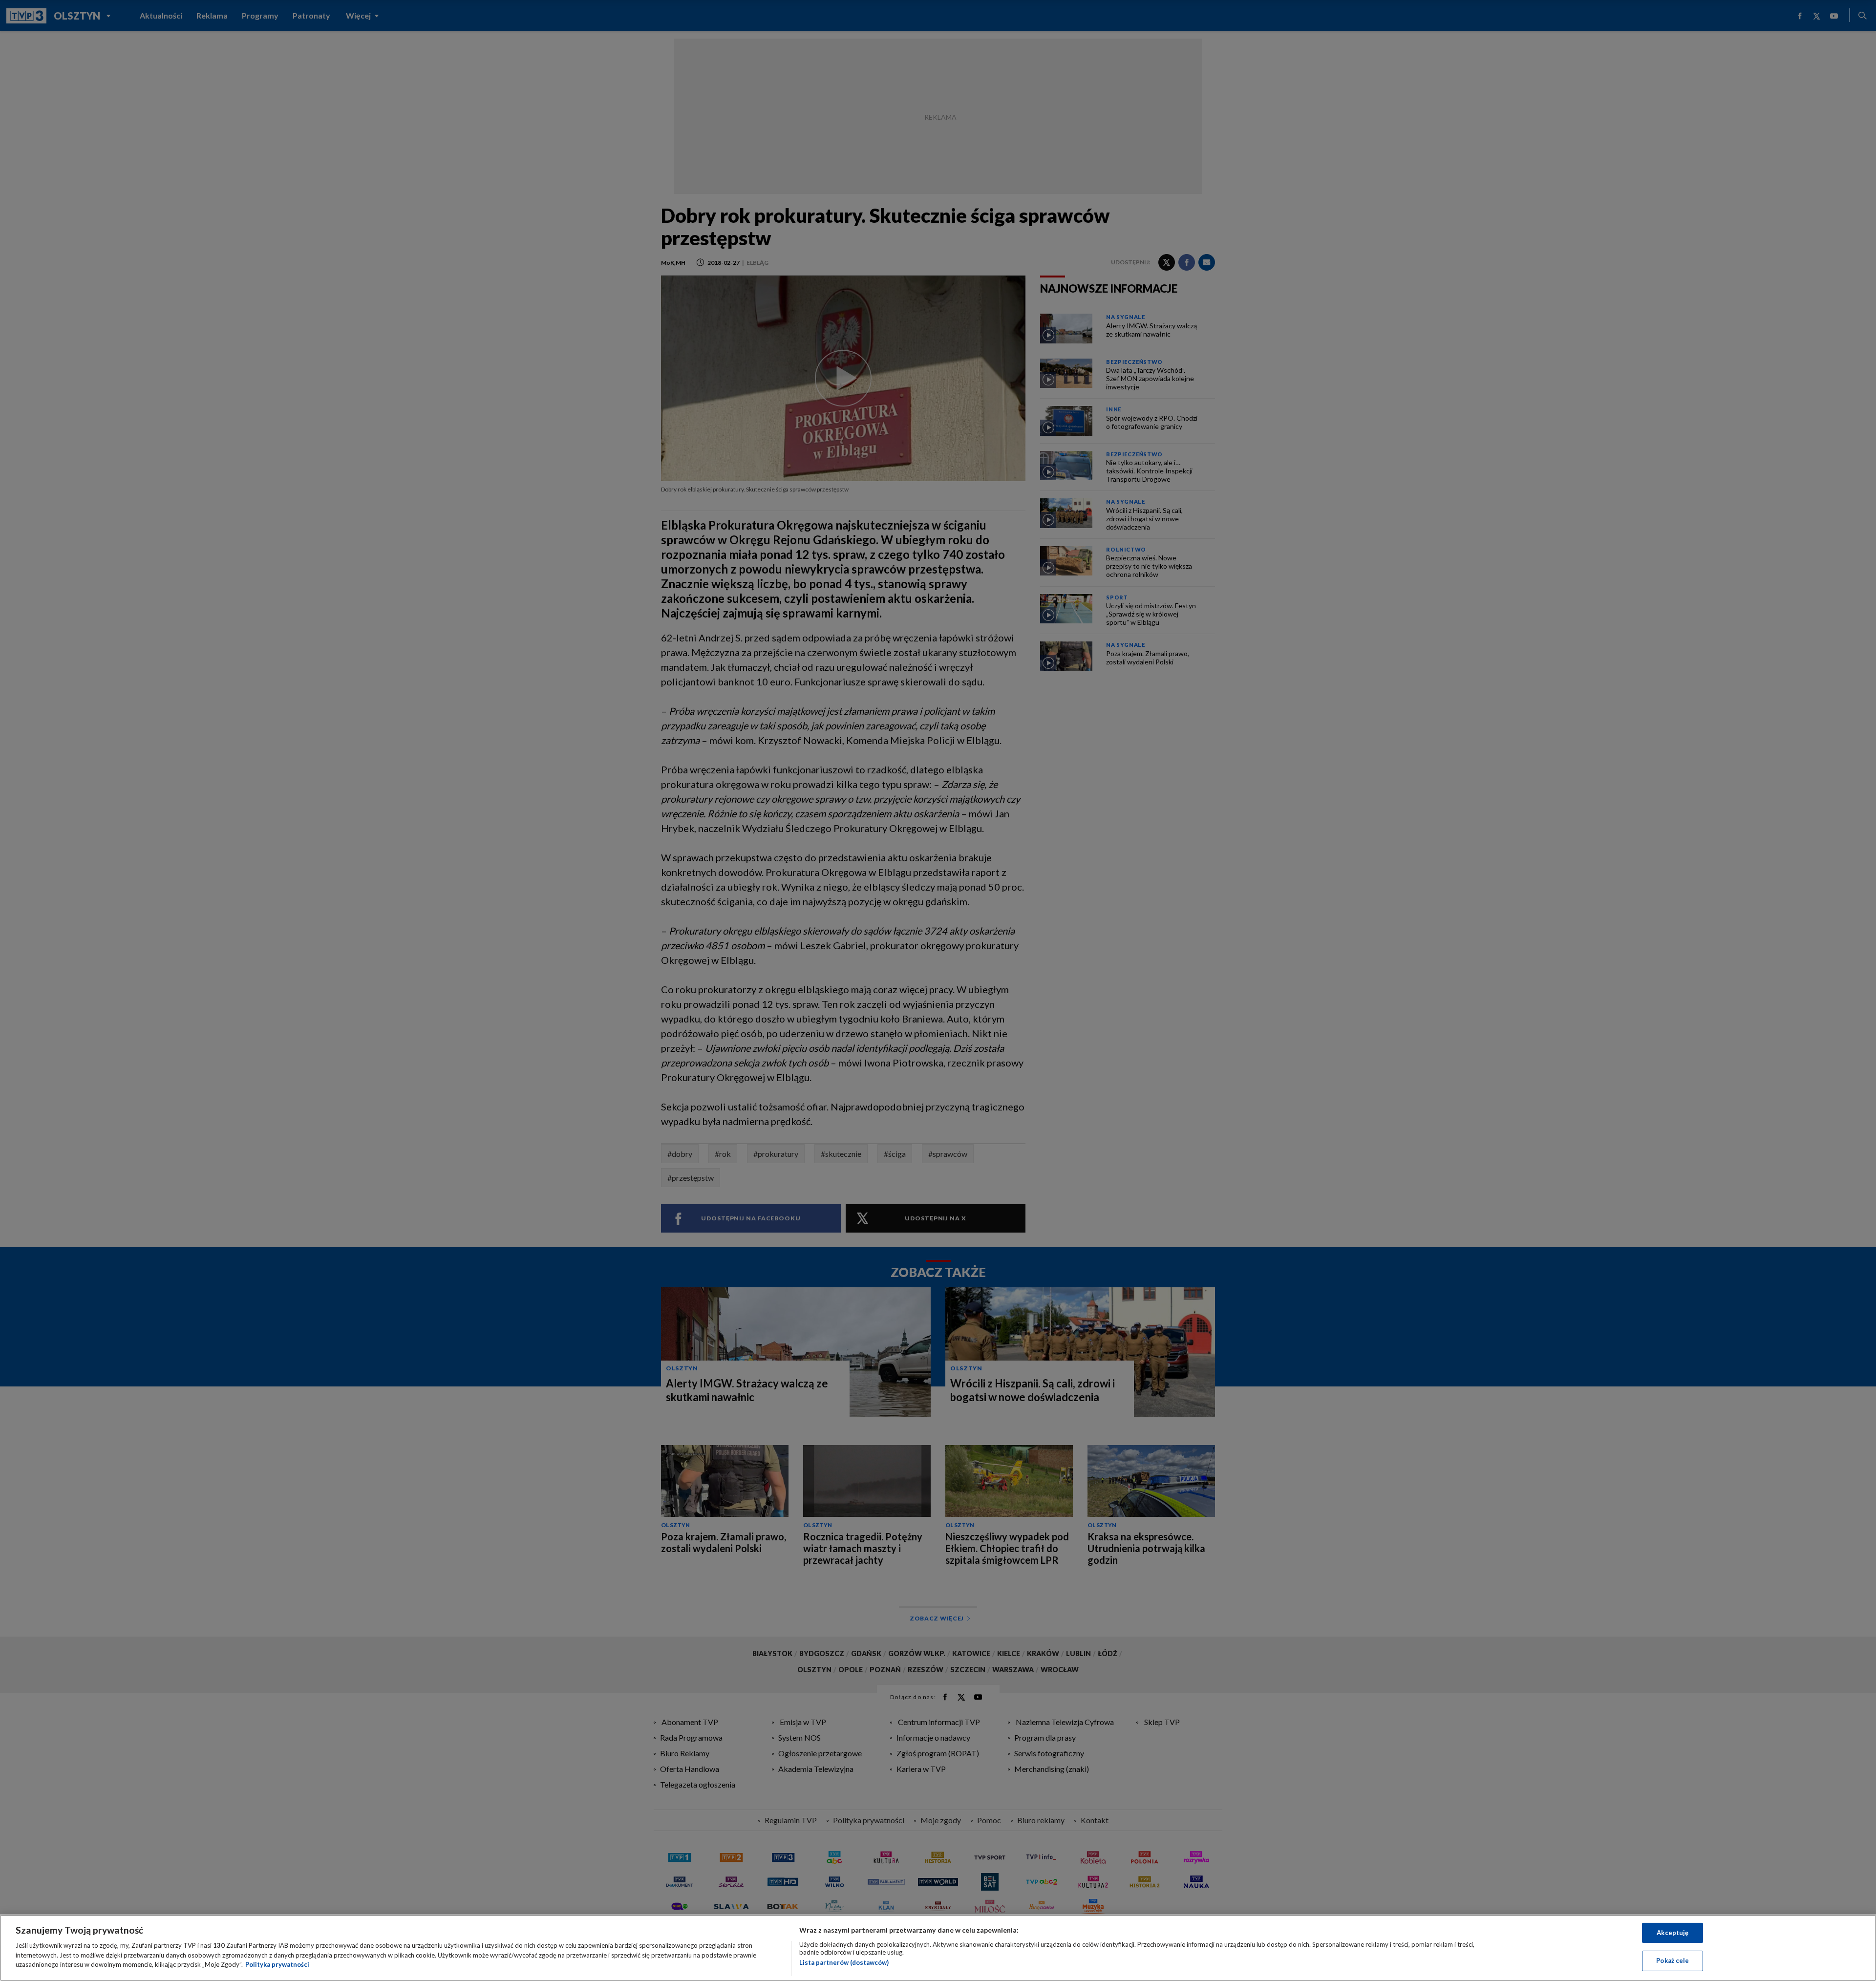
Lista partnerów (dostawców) (844, 1962)
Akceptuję (1673, 1933)
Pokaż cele (1673, 1960)
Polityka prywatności (277, 1964)
